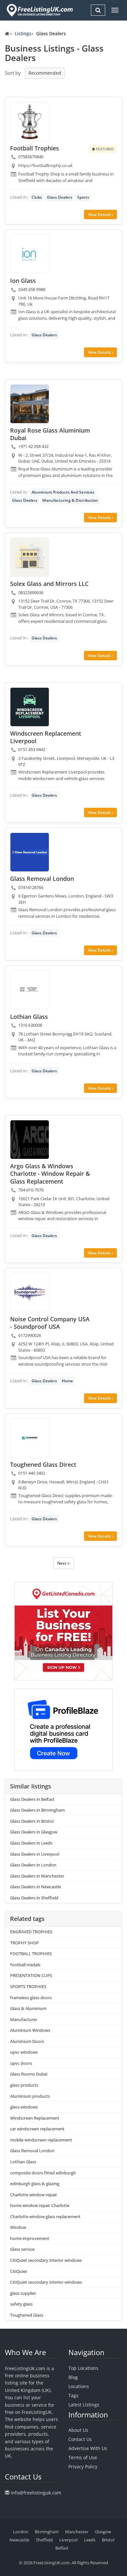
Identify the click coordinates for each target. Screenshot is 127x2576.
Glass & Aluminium (28, 2008)
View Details (100, 215)
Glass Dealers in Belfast (32, 1799)
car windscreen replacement (37, 2129)
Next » (63, 1563)
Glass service (22, 2249)
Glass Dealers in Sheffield (34, 1898)
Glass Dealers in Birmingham (37, 1810)
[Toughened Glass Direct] (30, 1438)
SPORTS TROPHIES (28, 1986)
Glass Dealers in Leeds (31, 1843)
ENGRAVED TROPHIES (31, 1932)
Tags (73, 2395)
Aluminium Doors (27, 2041)
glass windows (24, 2107)
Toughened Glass (27, 2315)
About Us (78, 2430)
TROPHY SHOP (24, 1943)
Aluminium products (30, 2096)
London (21, 2532)
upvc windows (24, 2052)
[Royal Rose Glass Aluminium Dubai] (30, 404)
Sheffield (44, 2540)
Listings (23, 33)
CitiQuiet (19, 2271)
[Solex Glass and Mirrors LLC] (30, 557)
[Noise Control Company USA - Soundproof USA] (30, 1293)
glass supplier (23, 2293)
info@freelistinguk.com (36, 2493)
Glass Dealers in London (33, 1865)
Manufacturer (24, 2019)
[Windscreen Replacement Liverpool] (30, 707)
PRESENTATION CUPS (31, 1975)
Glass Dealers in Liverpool (35, 1854)
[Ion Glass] (30, 254)
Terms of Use (83, 2457)
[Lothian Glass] (30, 990)
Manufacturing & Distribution (70, 500)
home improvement (30, 2238)
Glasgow (103, 2532)
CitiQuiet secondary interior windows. (46, 2282)
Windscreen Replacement (35, 2118)
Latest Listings (84, 2405)
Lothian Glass (23, 2162)
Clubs (37, 197)
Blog (73, 2377)
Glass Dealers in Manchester (37, 1876)
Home (67, 1381)
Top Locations (83, 2368)
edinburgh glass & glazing (35, 2184)
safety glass (21, 2304)
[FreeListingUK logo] (39, 10)
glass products (24, 2085)
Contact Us (80, 2439)
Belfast (62, 2548)
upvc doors (21, 2063)
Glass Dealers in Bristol (32, 1821)
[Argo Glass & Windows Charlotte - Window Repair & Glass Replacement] (30, 1140)
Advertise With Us (88, 2448)
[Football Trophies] (30, 122)
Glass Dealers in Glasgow (34, 1832)
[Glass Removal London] (30, 852)
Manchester (77, 2532)
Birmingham (47, 2532)
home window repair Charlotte (40, 2205)
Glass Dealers (60, 197)
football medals (25, 1965)
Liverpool (68, 2540)
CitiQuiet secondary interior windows (46, 2260)
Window (18, 2227)
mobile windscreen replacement (41, 2140)
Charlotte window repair (34, 2195)
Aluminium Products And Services (63, 492)
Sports (83, 197)
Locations (79, 2386)
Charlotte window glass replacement (45, 2216)
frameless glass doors (31, 1998)
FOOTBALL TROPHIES (31, 1954)
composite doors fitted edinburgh (43, 2173)
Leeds (90, 2540)
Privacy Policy (83, 2467)
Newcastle (19, 2540)
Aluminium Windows (30, 2030)
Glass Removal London (32, 2151)
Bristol (108, 2540)
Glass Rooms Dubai (29, 2074)
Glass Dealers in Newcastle (35, 1887)
